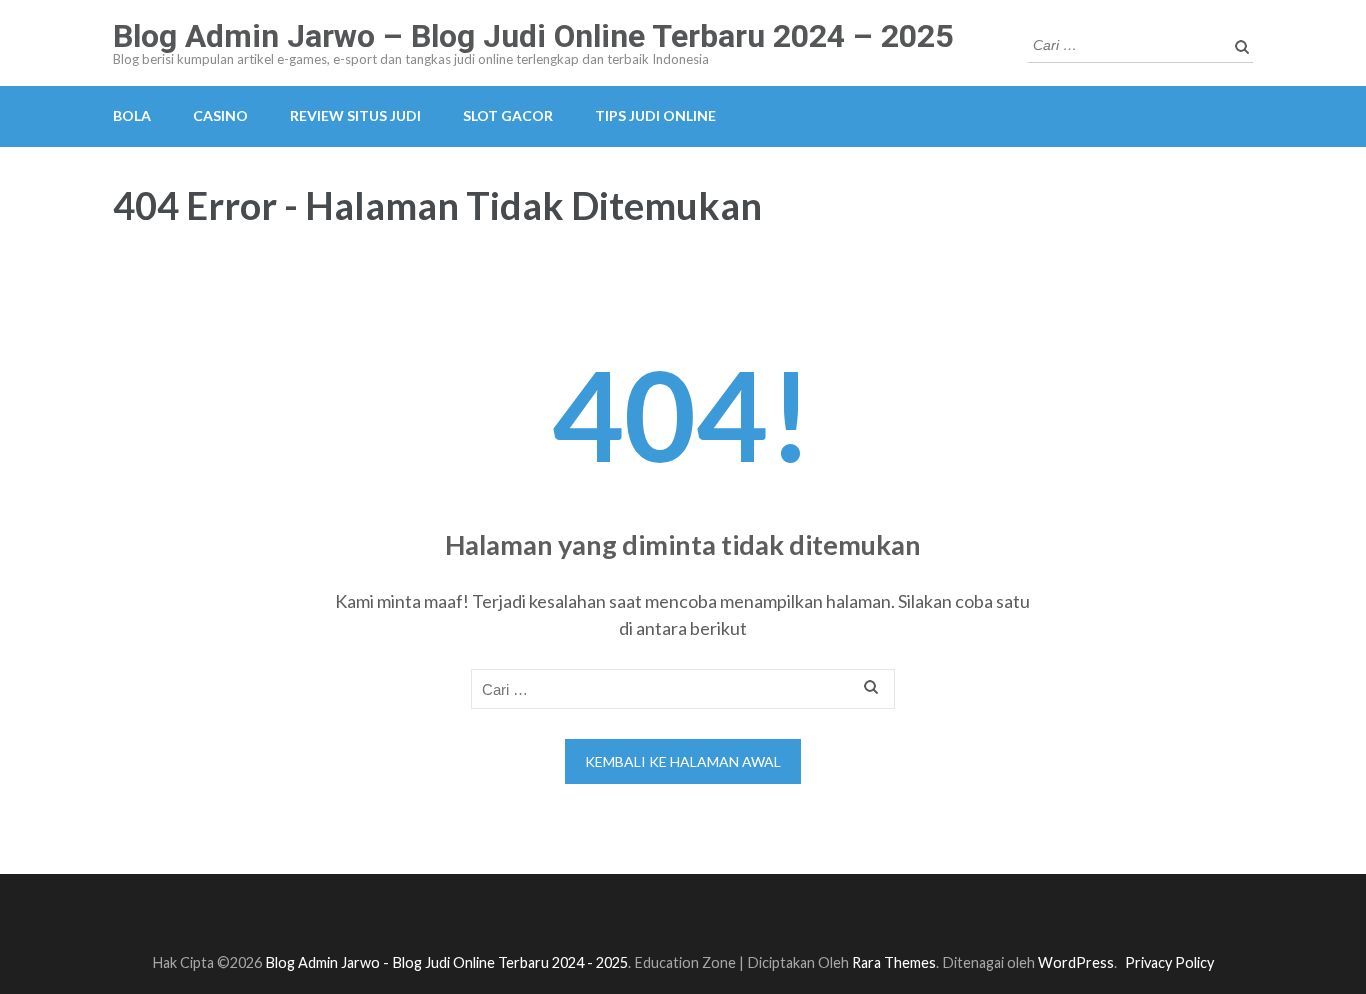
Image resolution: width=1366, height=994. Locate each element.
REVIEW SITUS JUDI (355, 115)
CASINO (220, 115)
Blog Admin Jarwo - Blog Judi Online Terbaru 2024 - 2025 (446, 962)
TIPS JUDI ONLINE (655, 115)
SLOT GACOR (508, 115)
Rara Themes (894, 962)
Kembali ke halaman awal (683, 761)
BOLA (132, 115)
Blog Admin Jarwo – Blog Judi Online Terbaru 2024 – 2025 (533, 36)
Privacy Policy (1169, 962)
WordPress (1076, 962)
